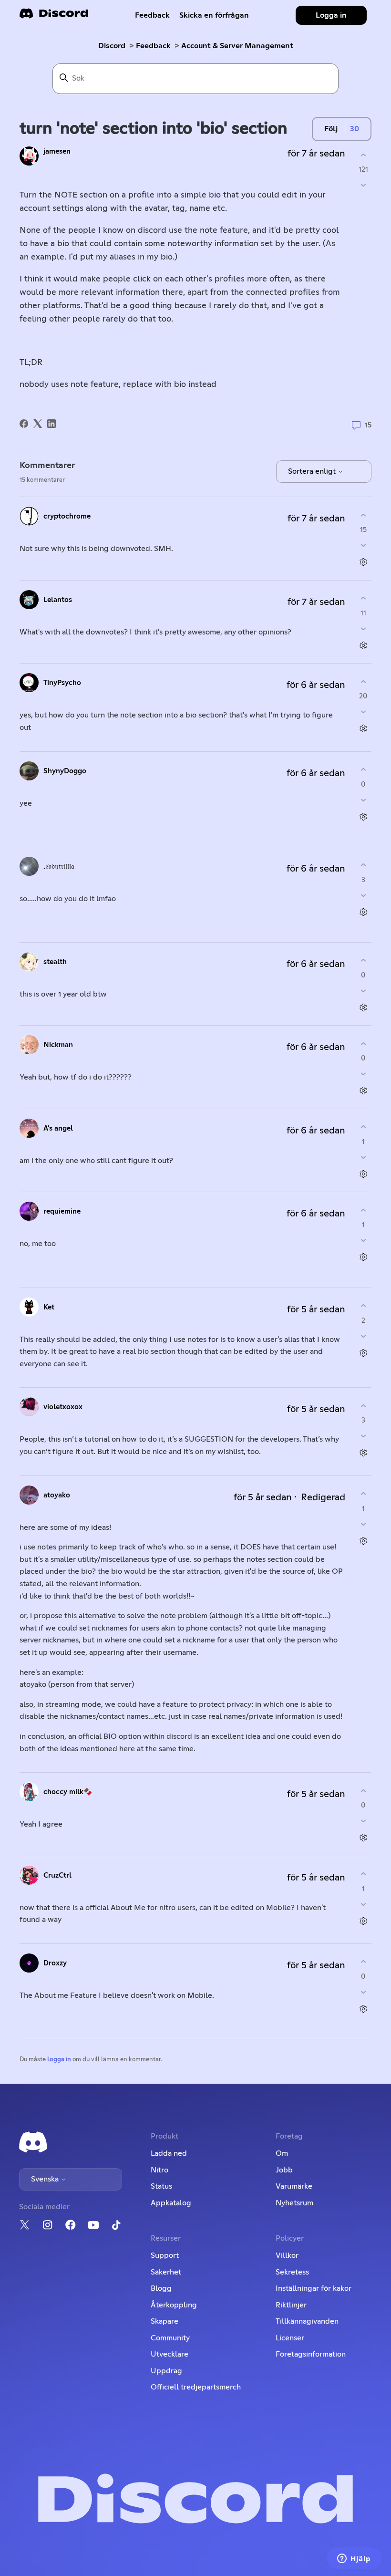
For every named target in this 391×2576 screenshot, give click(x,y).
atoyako (57, 1495)
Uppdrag (166, 2371)
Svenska (46, 2179)
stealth (55, 962)
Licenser (290, 2338)
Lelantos (58, 600)
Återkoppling (174, 2305)
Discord (112, 46)
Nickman (58, 1045)
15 (367, 425)
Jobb (284, 2170)
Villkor (287, 2255)
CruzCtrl (57, 1875)
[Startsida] (54, 16)
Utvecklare (170, 2354)
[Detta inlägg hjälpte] (363, 155)
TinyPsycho (62, 683)
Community (170, 2338)
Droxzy (55, 1963)
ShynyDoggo (65, 771)
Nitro (159, 2170)
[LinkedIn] (51, 424)
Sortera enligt (313, 471)
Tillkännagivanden (307, 2321)
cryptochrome (67, 516)
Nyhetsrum (294, 2203)
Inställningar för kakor (314, 2288)
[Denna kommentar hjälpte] (363, 515)
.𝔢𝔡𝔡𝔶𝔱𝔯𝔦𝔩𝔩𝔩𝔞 (59, 867)
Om (282, 2153)
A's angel (58, 1128)
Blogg (161, 2288)
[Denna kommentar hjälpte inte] (363, 545)
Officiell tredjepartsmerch (196, 2387)
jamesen (57, 151)
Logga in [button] (331, 15)
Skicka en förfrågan (214, 15)
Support (165, 2255)
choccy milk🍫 (68, 1792)
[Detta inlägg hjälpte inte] (363, 185)
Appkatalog (171, 2203)
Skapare (165, 2321)
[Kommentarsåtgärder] (363, 562)
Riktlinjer (291, 2305)
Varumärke (294, 2186)
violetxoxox (63, 1407)
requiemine (62, 1211)
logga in (59, 2060)
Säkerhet (166, 2272)
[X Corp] (38, 424)
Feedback (152, 15)
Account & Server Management (237, 46)
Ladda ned (169, 2153)
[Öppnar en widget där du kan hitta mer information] (354, 2559)
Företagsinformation (311, 2354)
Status (161, 2186)
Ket (49, 1307)
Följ (331, 129)
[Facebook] (24, 424)
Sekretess (292, 2272)
